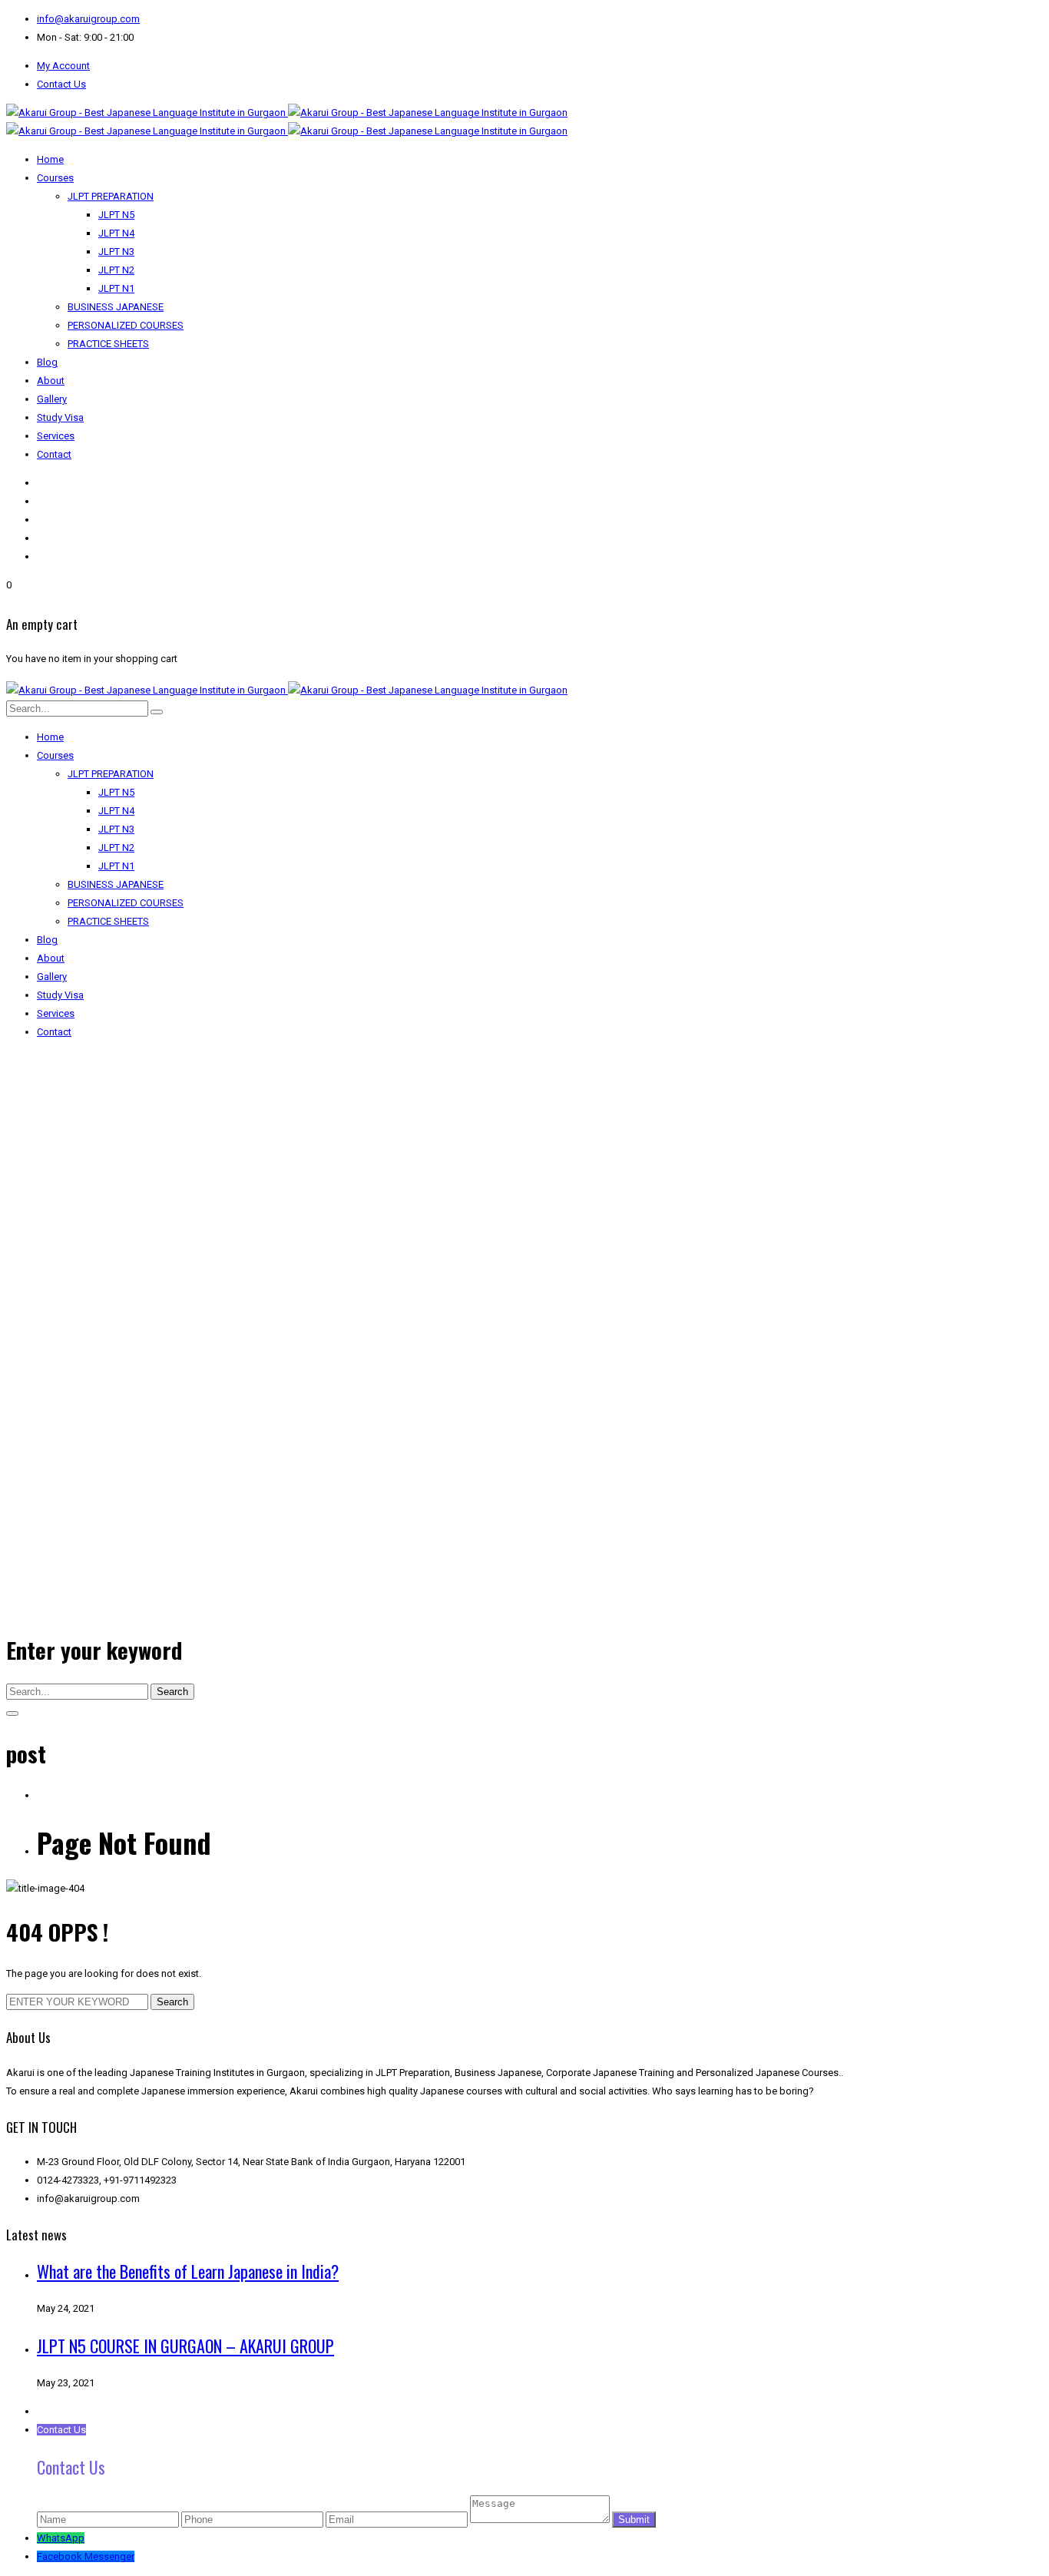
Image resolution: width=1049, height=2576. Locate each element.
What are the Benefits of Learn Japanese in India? (188, 2271)
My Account (63, 66)
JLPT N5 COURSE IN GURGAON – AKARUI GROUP (185, 2346)
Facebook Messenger (86, 2556)
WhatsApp (61, 2538)
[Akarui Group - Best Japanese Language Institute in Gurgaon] (287, 113)
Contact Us (61, 84)
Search (172, 1692)
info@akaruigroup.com (88, 19)
